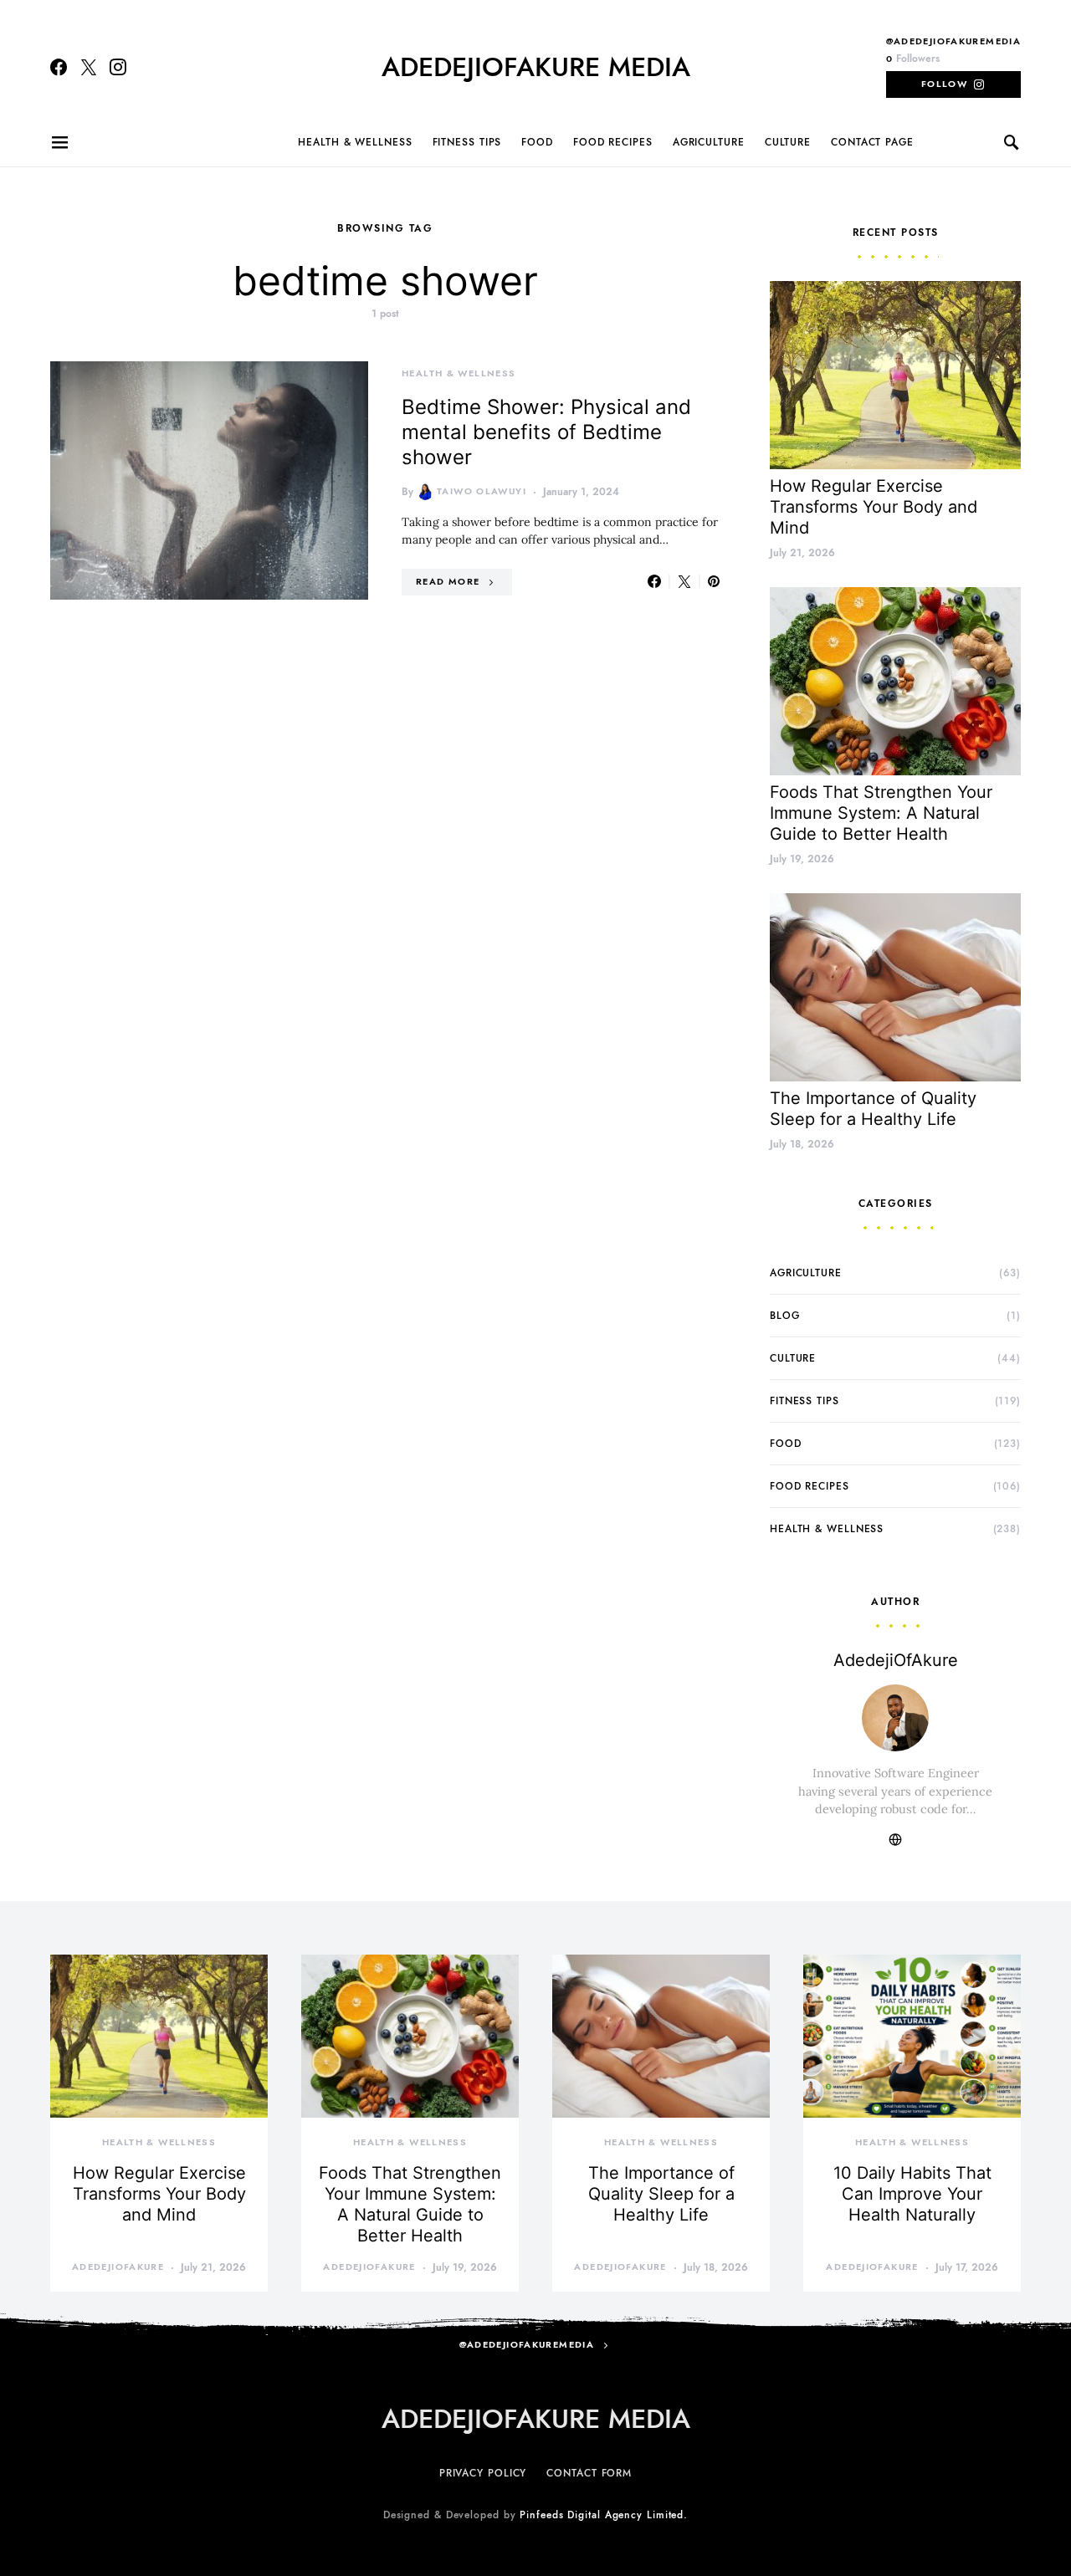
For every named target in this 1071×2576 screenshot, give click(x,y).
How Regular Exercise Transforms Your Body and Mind (874, 507)
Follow (944, 84)
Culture (788, 142)
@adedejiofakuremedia (954, 41)
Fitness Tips (467, 142)
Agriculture (709, 142)
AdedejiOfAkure (896, 1660)
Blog (785, 1316)
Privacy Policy (483, 2473)
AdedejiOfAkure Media (536, 67)
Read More (448, 582)
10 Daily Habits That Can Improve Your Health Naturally (912, 2194)
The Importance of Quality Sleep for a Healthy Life (873, 1109)
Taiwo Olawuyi (482, 491)
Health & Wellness (355, 142)
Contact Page (872, 142)
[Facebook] (59, 67)
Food (537, 142)
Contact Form (589, 2473)
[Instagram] (118, 67)
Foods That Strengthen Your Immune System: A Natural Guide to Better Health (881, 813)
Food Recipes (613, 142)
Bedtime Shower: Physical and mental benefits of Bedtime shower (546, 432)
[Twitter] (89, 67)
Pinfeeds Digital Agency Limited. (604, 2515)
